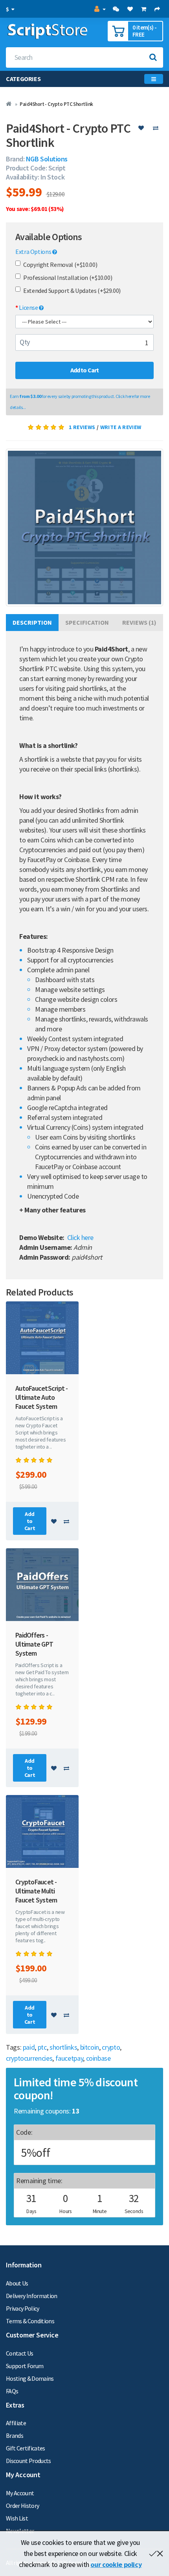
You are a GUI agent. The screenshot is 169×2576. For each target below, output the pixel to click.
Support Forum (25, 2366)
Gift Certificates (26, 2448)
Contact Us (19, 2353)
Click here (80, 1237)
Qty (25, 342)
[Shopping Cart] (143, 9)
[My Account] (99, 9)
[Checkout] (157, 9)
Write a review (121, 427)
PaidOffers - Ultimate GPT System (34, 1644)
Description (32, 622)
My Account (20, 2493)
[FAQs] (116, 9)
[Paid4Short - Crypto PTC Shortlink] (84, 527)
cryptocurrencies (29, 2058)
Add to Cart (85, 370)
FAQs (12, 2391)
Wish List (17, 2518)
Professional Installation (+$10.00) (68, 278)
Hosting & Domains (30, 2378)
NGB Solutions (47, 159)
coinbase (98, 2058)
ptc (42, 2047)
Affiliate (16, 2423)
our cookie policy (116, 2564)
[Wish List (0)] (130, 9)
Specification (87, 622)
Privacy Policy (23, 2308)
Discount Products (28, 2461)
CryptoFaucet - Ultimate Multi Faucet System (36, 1891)
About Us (17, 2283)
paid (29, 2047)
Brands (15, 2435)
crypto (111, 2047)
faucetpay (69, 2058)
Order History (22, 2506)
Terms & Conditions (30, 2321)
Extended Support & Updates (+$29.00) (72, 291)
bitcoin (90, 2047)
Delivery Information (32, 2296)
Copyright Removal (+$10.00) (60, 265)
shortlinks (63, 2047)
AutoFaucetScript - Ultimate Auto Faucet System (42, 1397)
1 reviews (82, 427)
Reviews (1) (139, 622)
